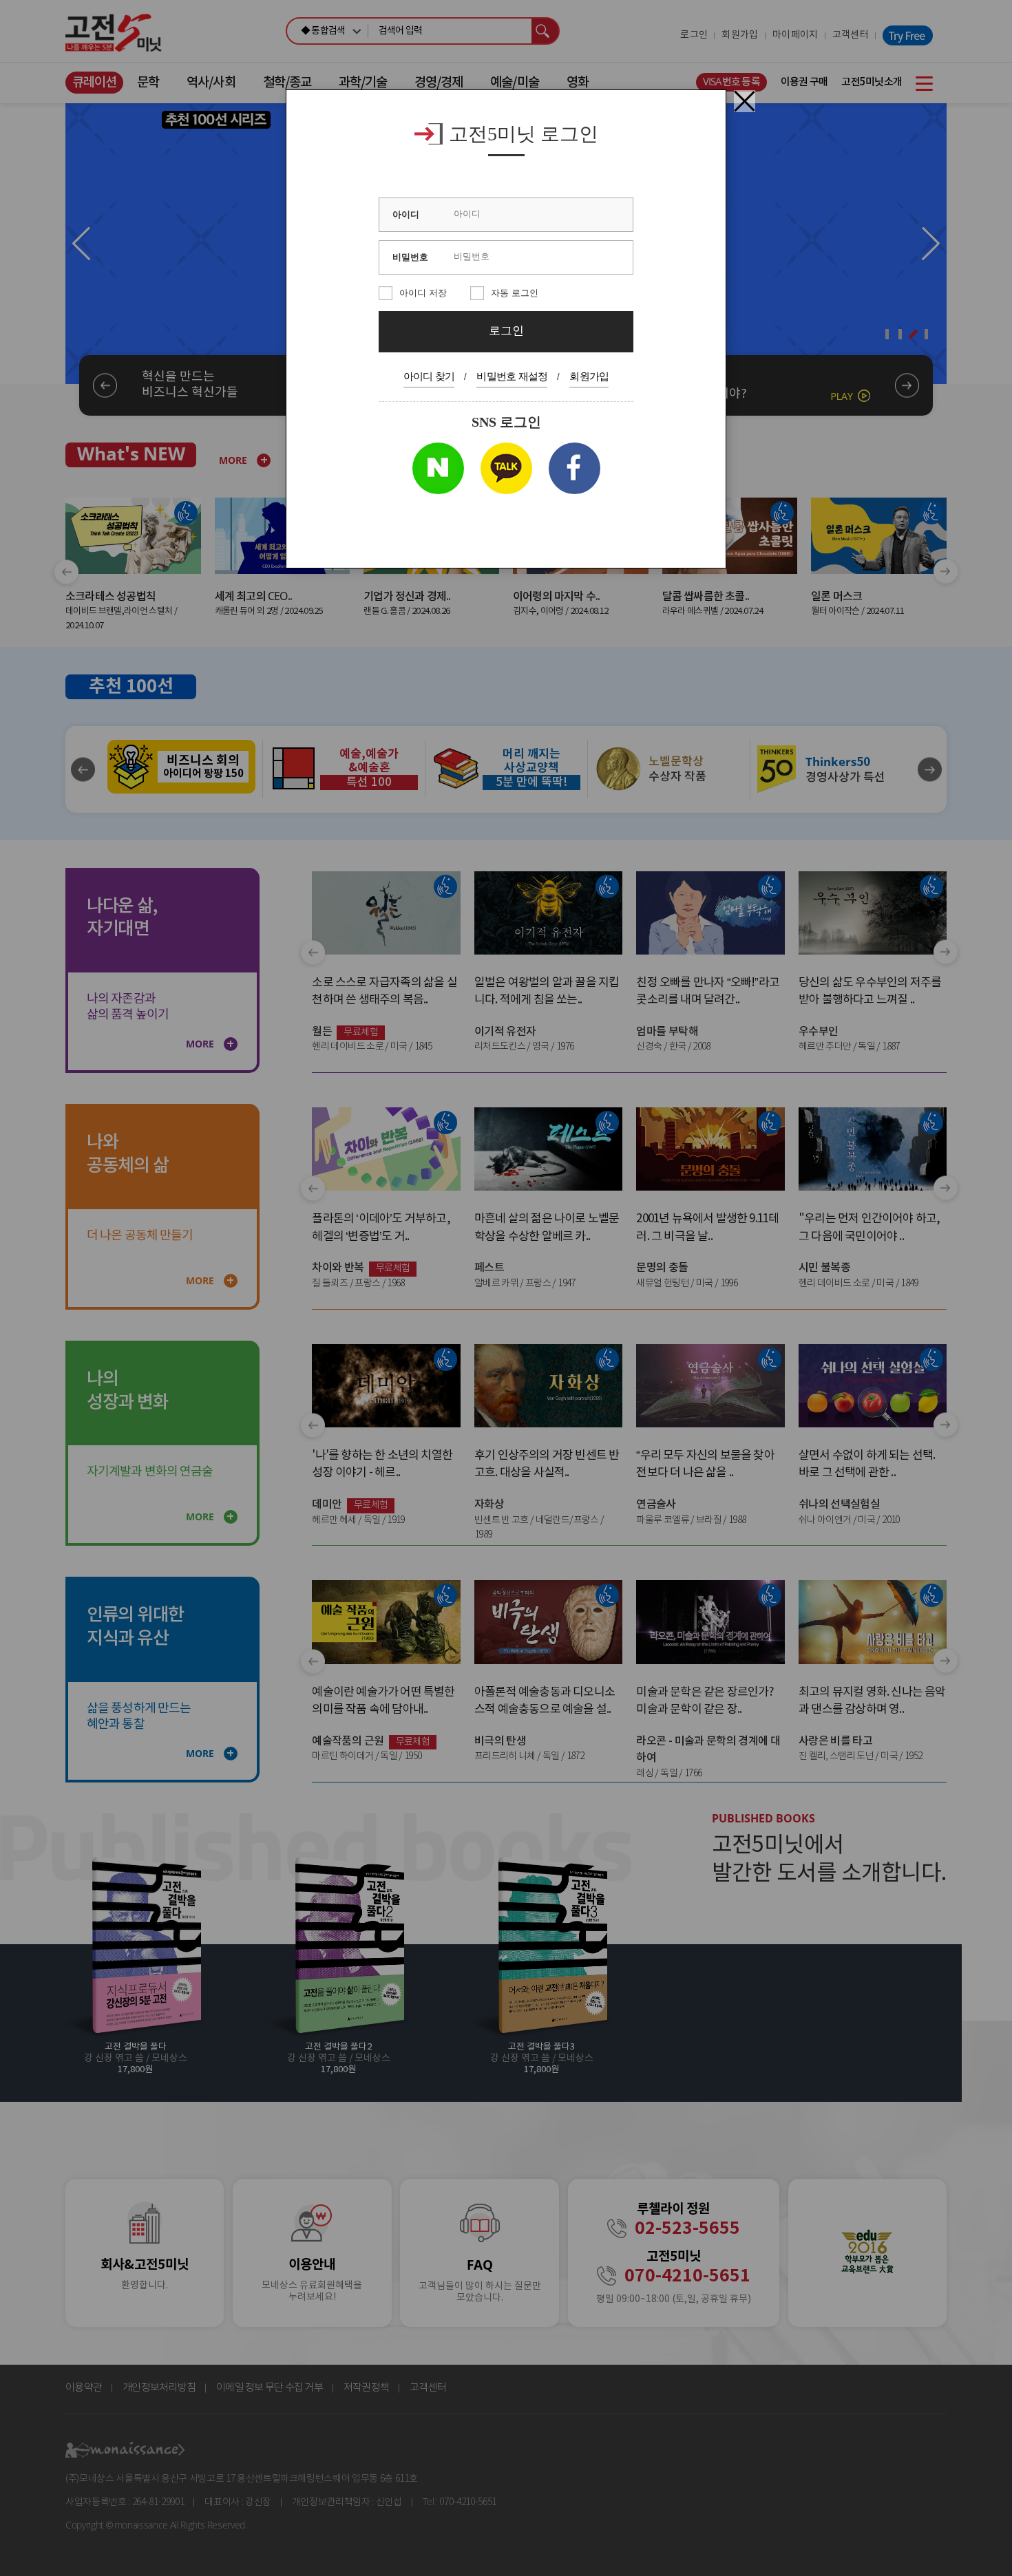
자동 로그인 (515, 293)
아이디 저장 (423, 293)
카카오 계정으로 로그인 (506, 468)
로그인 (506, 331)
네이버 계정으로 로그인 (438, 468)
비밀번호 (410, 257)
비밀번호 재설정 (512, 376)
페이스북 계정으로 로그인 (574, 468)
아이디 (406, 214)
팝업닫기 (745, 101)
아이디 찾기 (429, 376)
